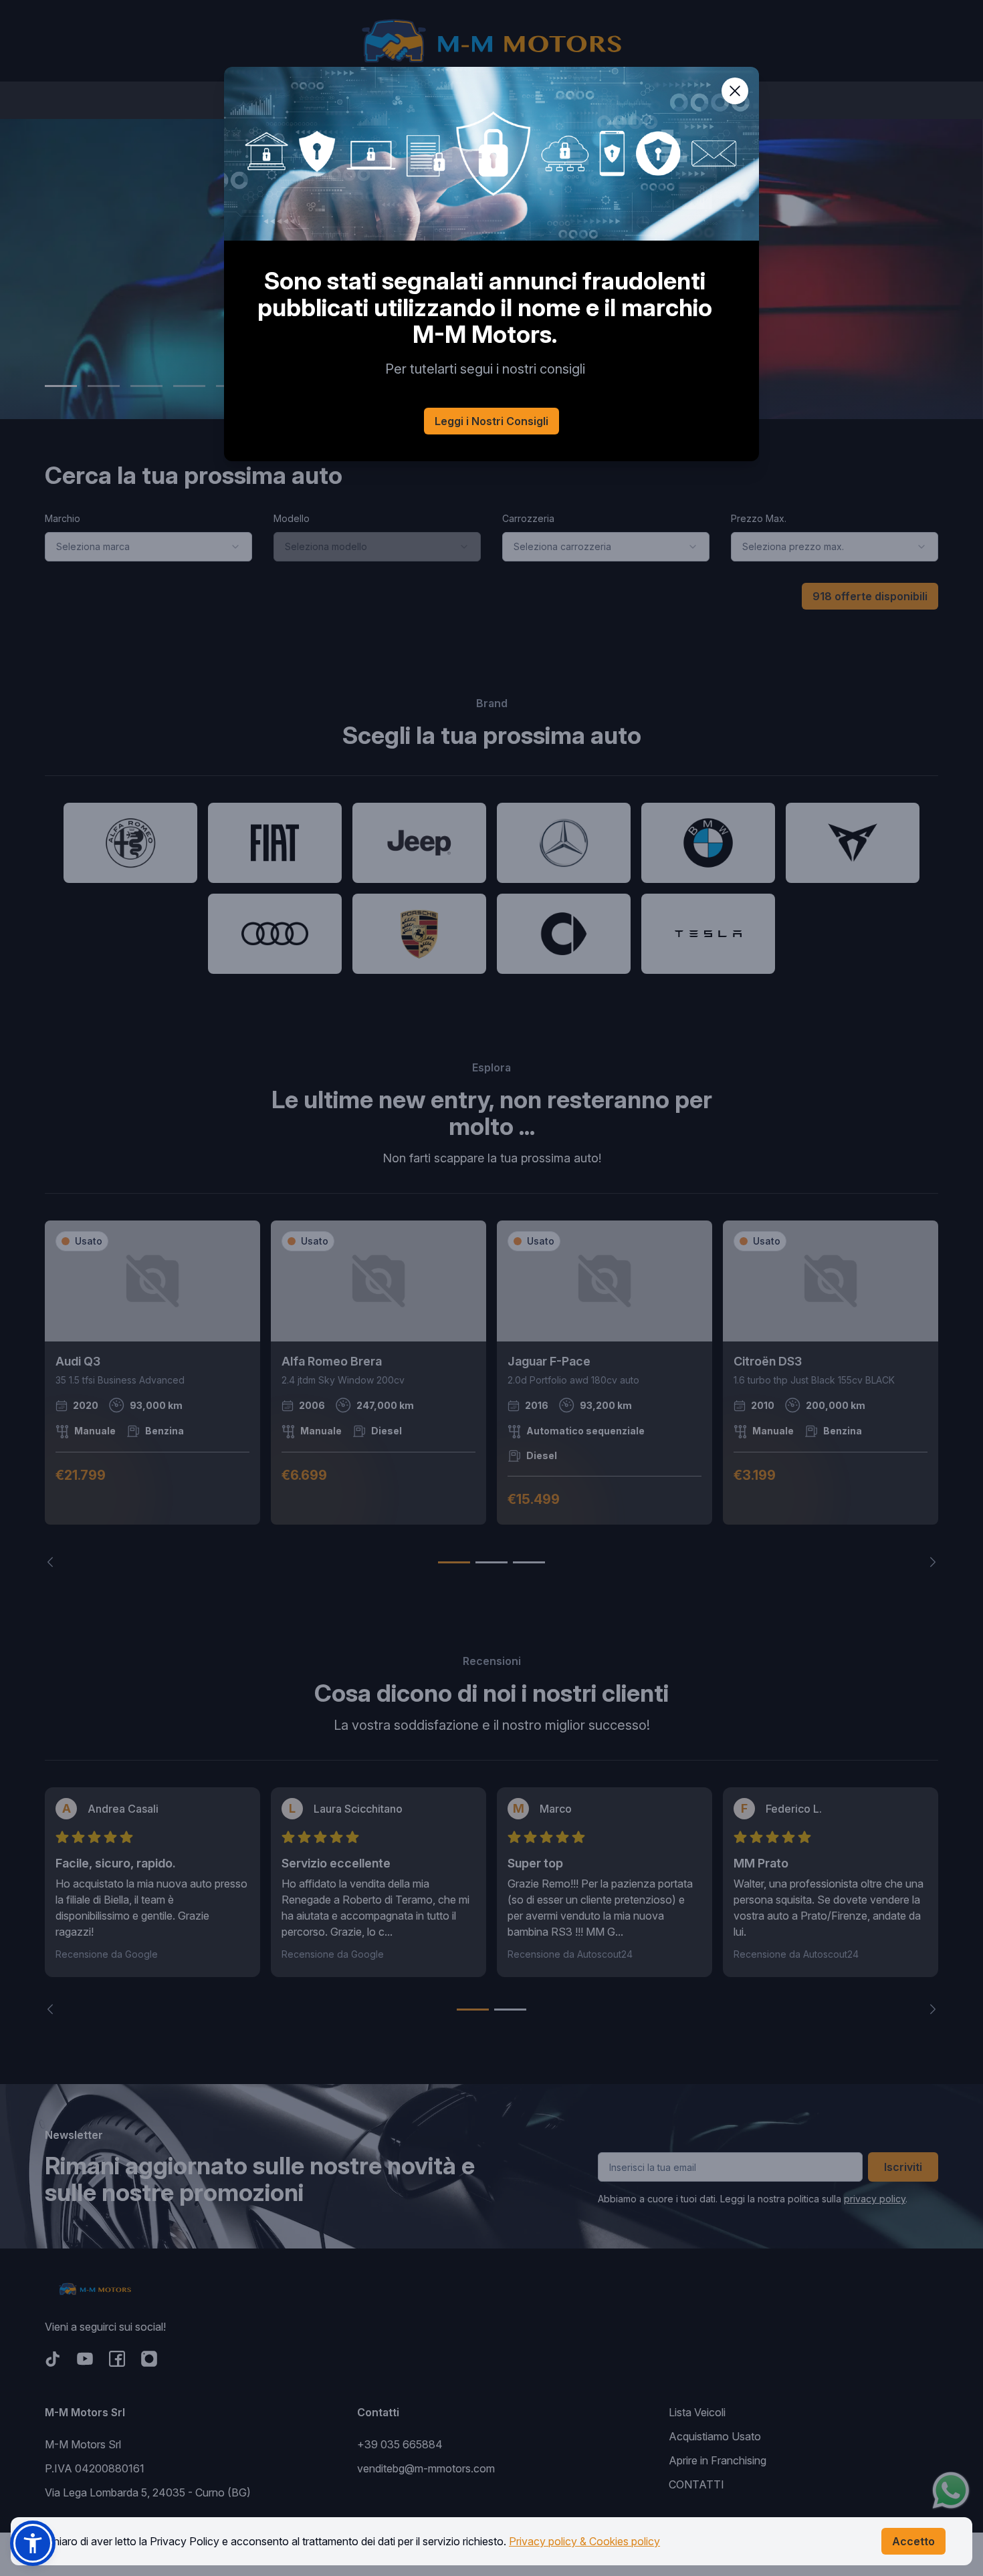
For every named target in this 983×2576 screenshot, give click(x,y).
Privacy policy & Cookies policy (584, 2541)
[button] (33, 2543)
